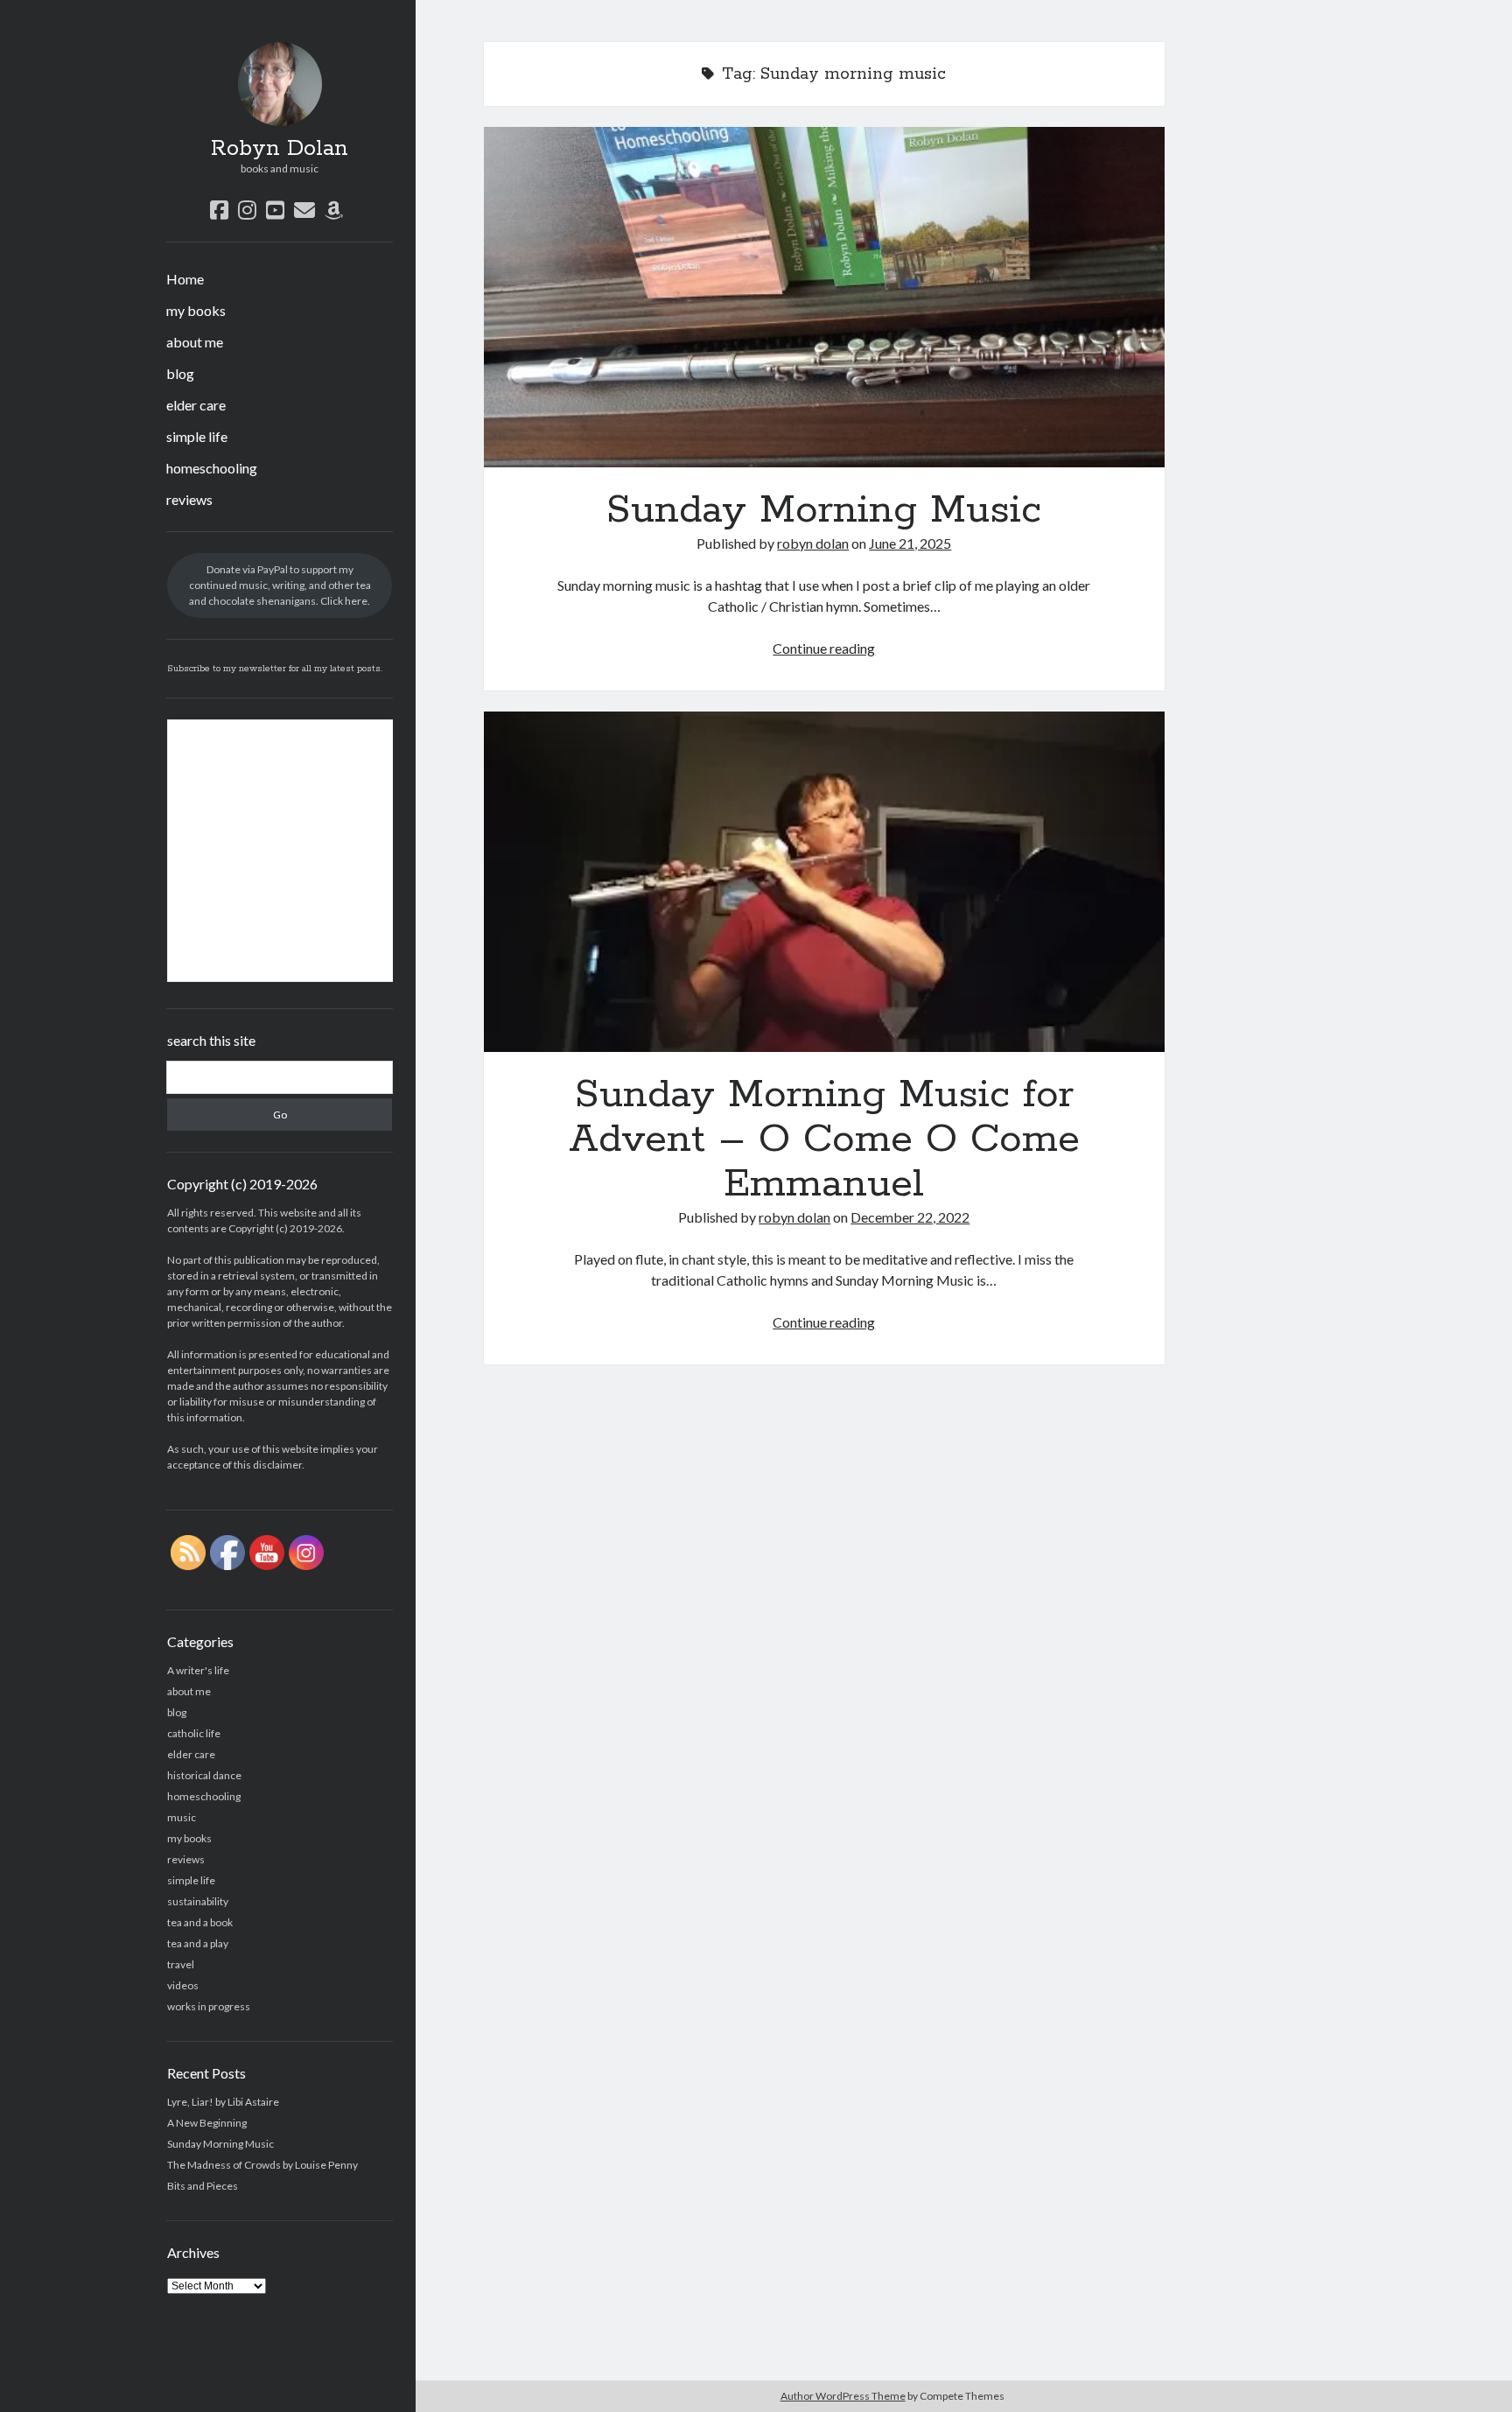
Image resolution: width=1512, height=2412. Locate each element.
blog (180, 373)
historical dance (204, 1775)
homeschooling (212, 468)
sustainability (198, 1901)
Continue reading (824, 648)
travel (181, 1964)
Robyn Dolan (280, 149)
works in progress (209, 2006)
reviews (189, 499)
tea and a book (200, 1922)
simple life (197, 436)
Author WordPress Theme (843, 2396)
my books (196, 310)
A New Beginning (207, 2123)
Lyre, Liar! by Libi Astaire (223, 2102)
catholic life (194, 1733)
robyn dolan (813, 543)
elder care (196, 405)
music (182, 1817)
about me (195, 342)
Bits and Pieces (203, 2186)
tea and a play (198, 1943)
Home (185, 279)
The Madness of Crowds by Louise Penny (262, 2165)
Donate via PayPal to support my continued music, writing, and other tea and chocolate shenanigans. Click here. (280, 585)
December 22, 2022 (910, 1217)
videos (183, 1985)
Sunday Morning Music (220, 2144)
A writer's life (198, 1670)
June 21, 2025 (910, 543)
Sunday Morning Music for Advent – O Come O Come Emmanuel (824, 882)
